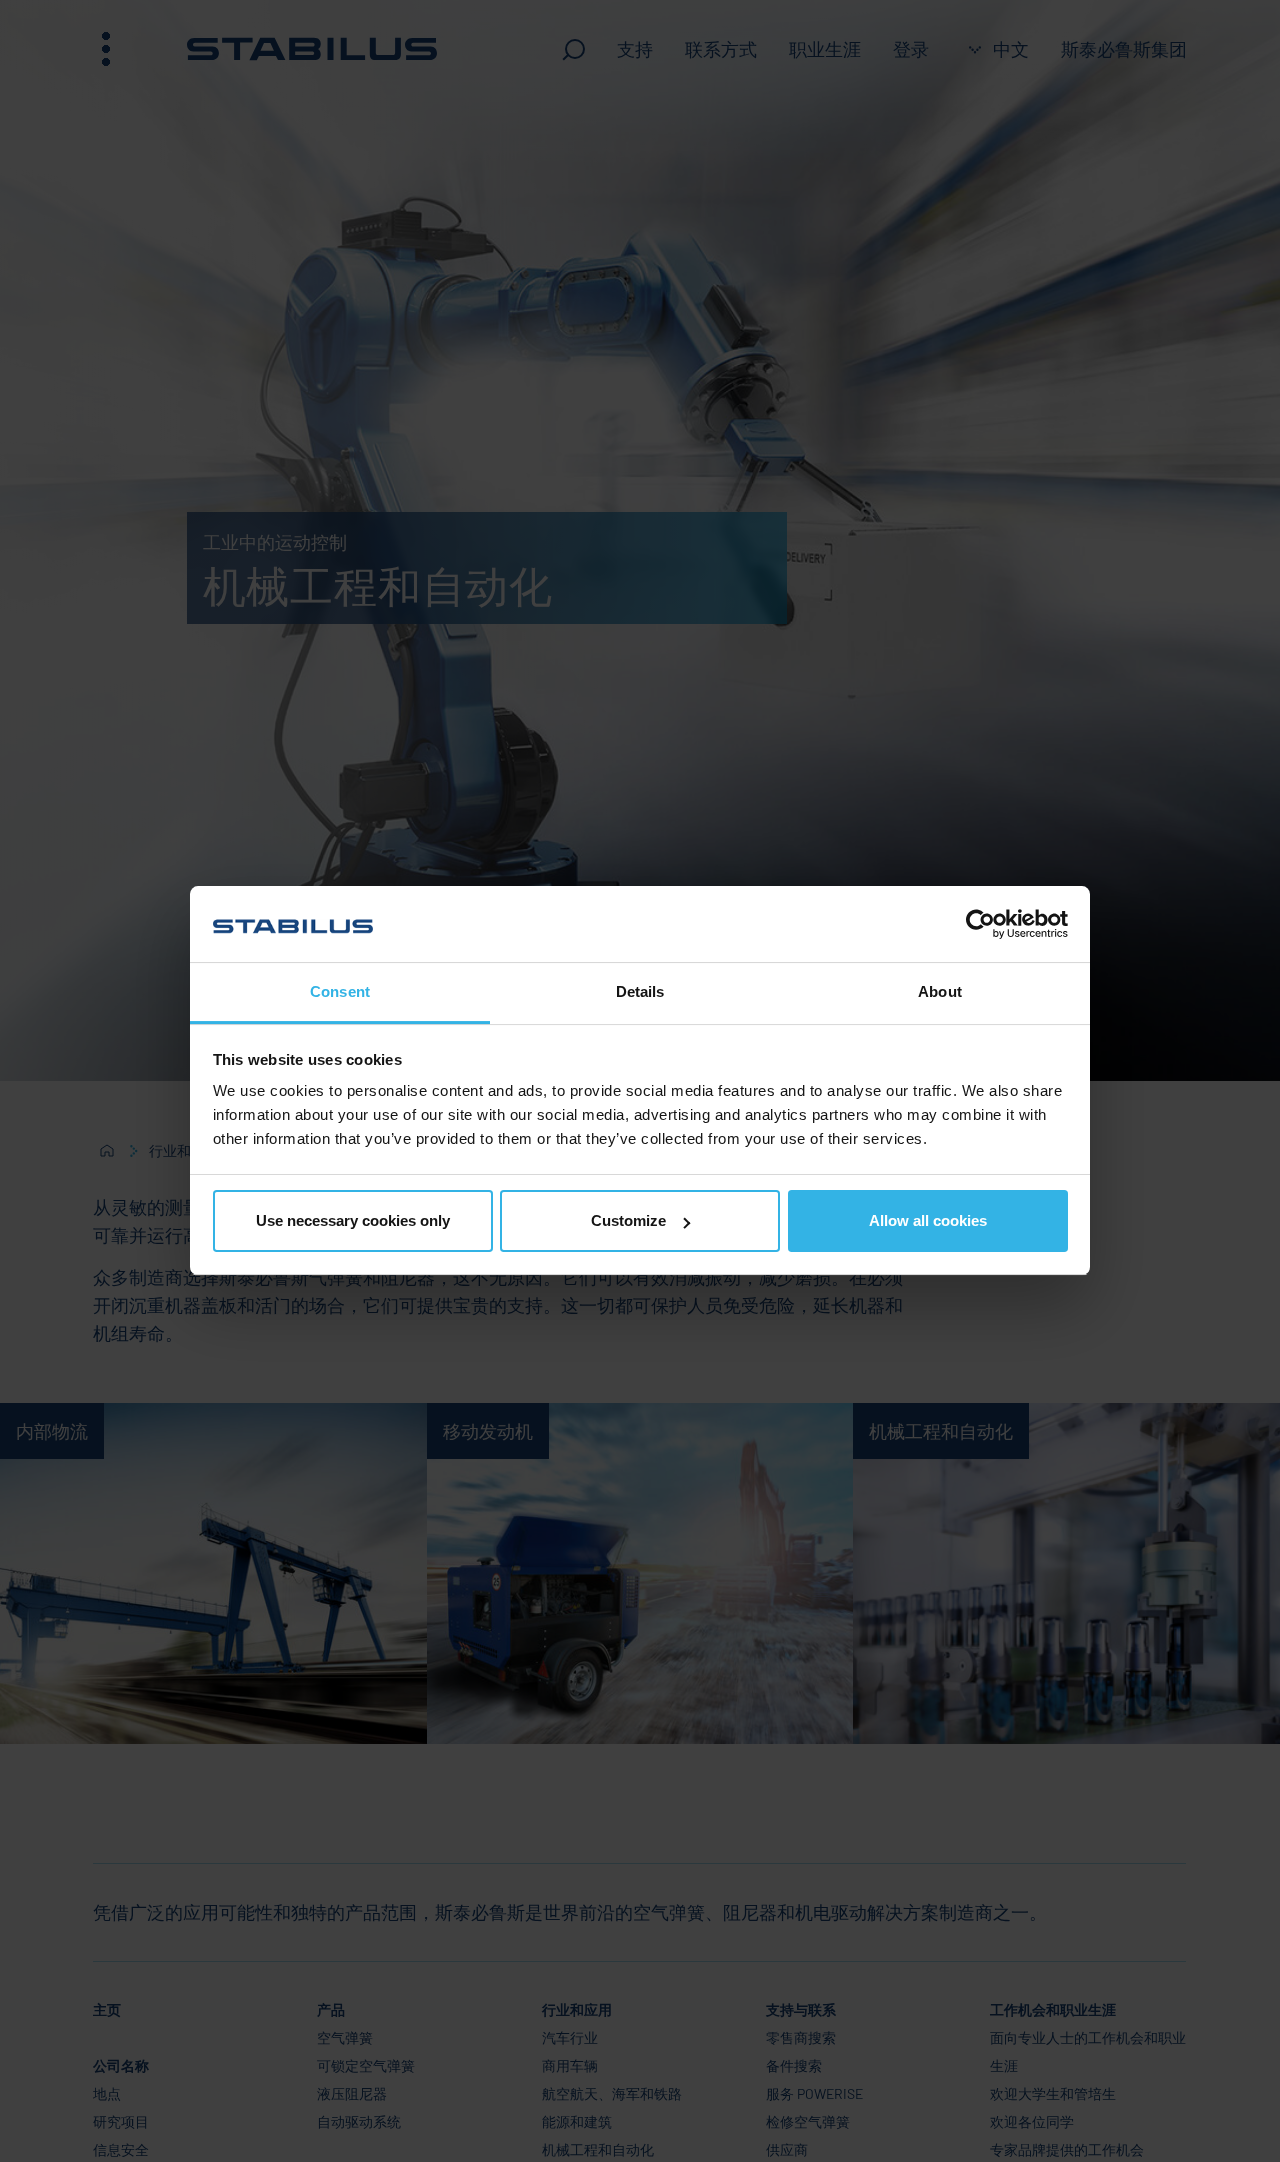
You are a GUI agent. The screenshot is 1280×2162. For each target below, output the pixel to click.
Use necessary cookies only (353, 1220)
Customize (628, 1220)
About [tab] (940, 992)
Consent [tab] (340, 992)
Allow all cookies (928, 1220)
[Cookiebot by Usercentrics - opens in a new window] (980, 924)
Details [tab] (640, 992)
